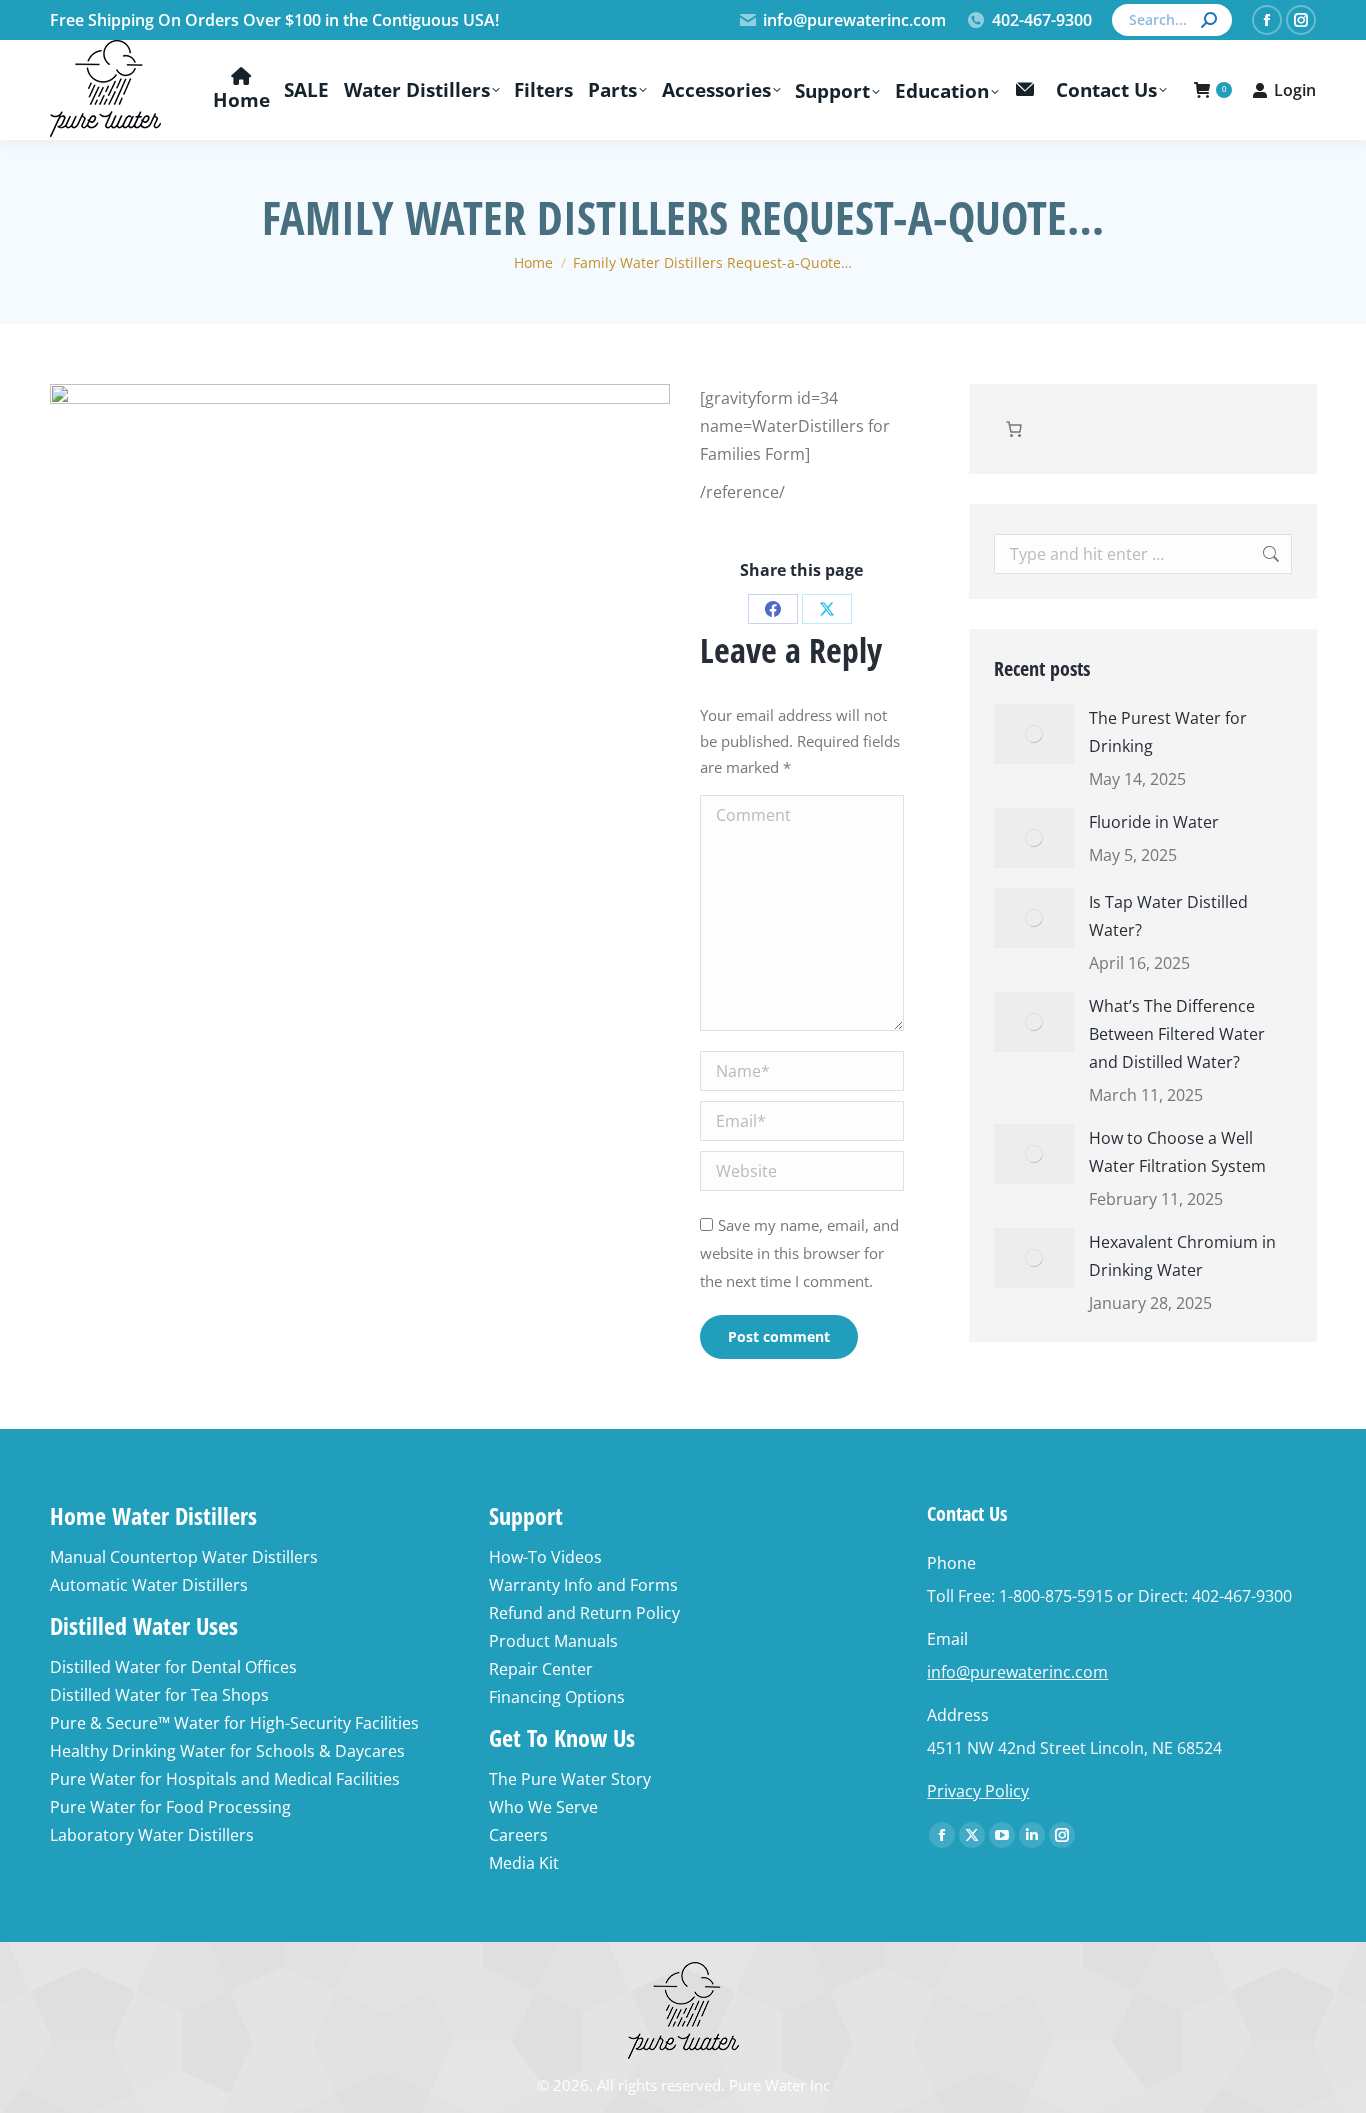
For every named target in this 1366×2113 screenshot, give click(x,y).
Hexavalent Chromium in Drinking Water (1182, 1256)
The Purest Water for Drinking (1168, 732)
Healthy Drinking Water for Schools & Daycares (227, 1751)
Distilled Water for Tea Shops (159, 1695)
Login (1295, 90)
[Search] (1209, 20)
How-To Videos (545, 1557)
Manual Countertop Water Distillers (184, 1557)
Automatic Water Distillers (149, 1585)
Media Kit (524, 1863)
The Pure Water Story (570, 1779)
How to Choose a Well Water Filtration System (1177, 1152)
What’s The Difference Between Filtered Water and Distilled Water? (1177, 1034)
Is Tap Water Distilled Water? (1168, 916)
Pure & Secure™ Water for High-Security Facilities (234, 1723)
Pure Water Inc (779, 2085)
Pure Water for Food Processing (170, 1807)
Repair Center (541, 1669)
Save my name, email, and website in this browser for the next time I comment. (799, 1253)
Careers (518, 1835)
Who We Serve (543, 1807)
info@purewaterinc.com (854, 20)
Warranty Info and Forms (583, 1585)
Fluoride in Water (1154, 822)
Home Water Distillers (153, 1515)
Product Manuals (553, 1641)
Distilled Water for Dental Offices (173, 1667)
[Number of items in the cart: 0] (1014, 429)
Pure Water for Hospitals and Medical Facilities (225, 1779)
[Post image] (1034, 734)
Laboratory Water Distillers (152, 1835)
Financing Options (557, 1697)
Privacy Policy (978, 1791)
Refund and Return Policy (584, 1613)
